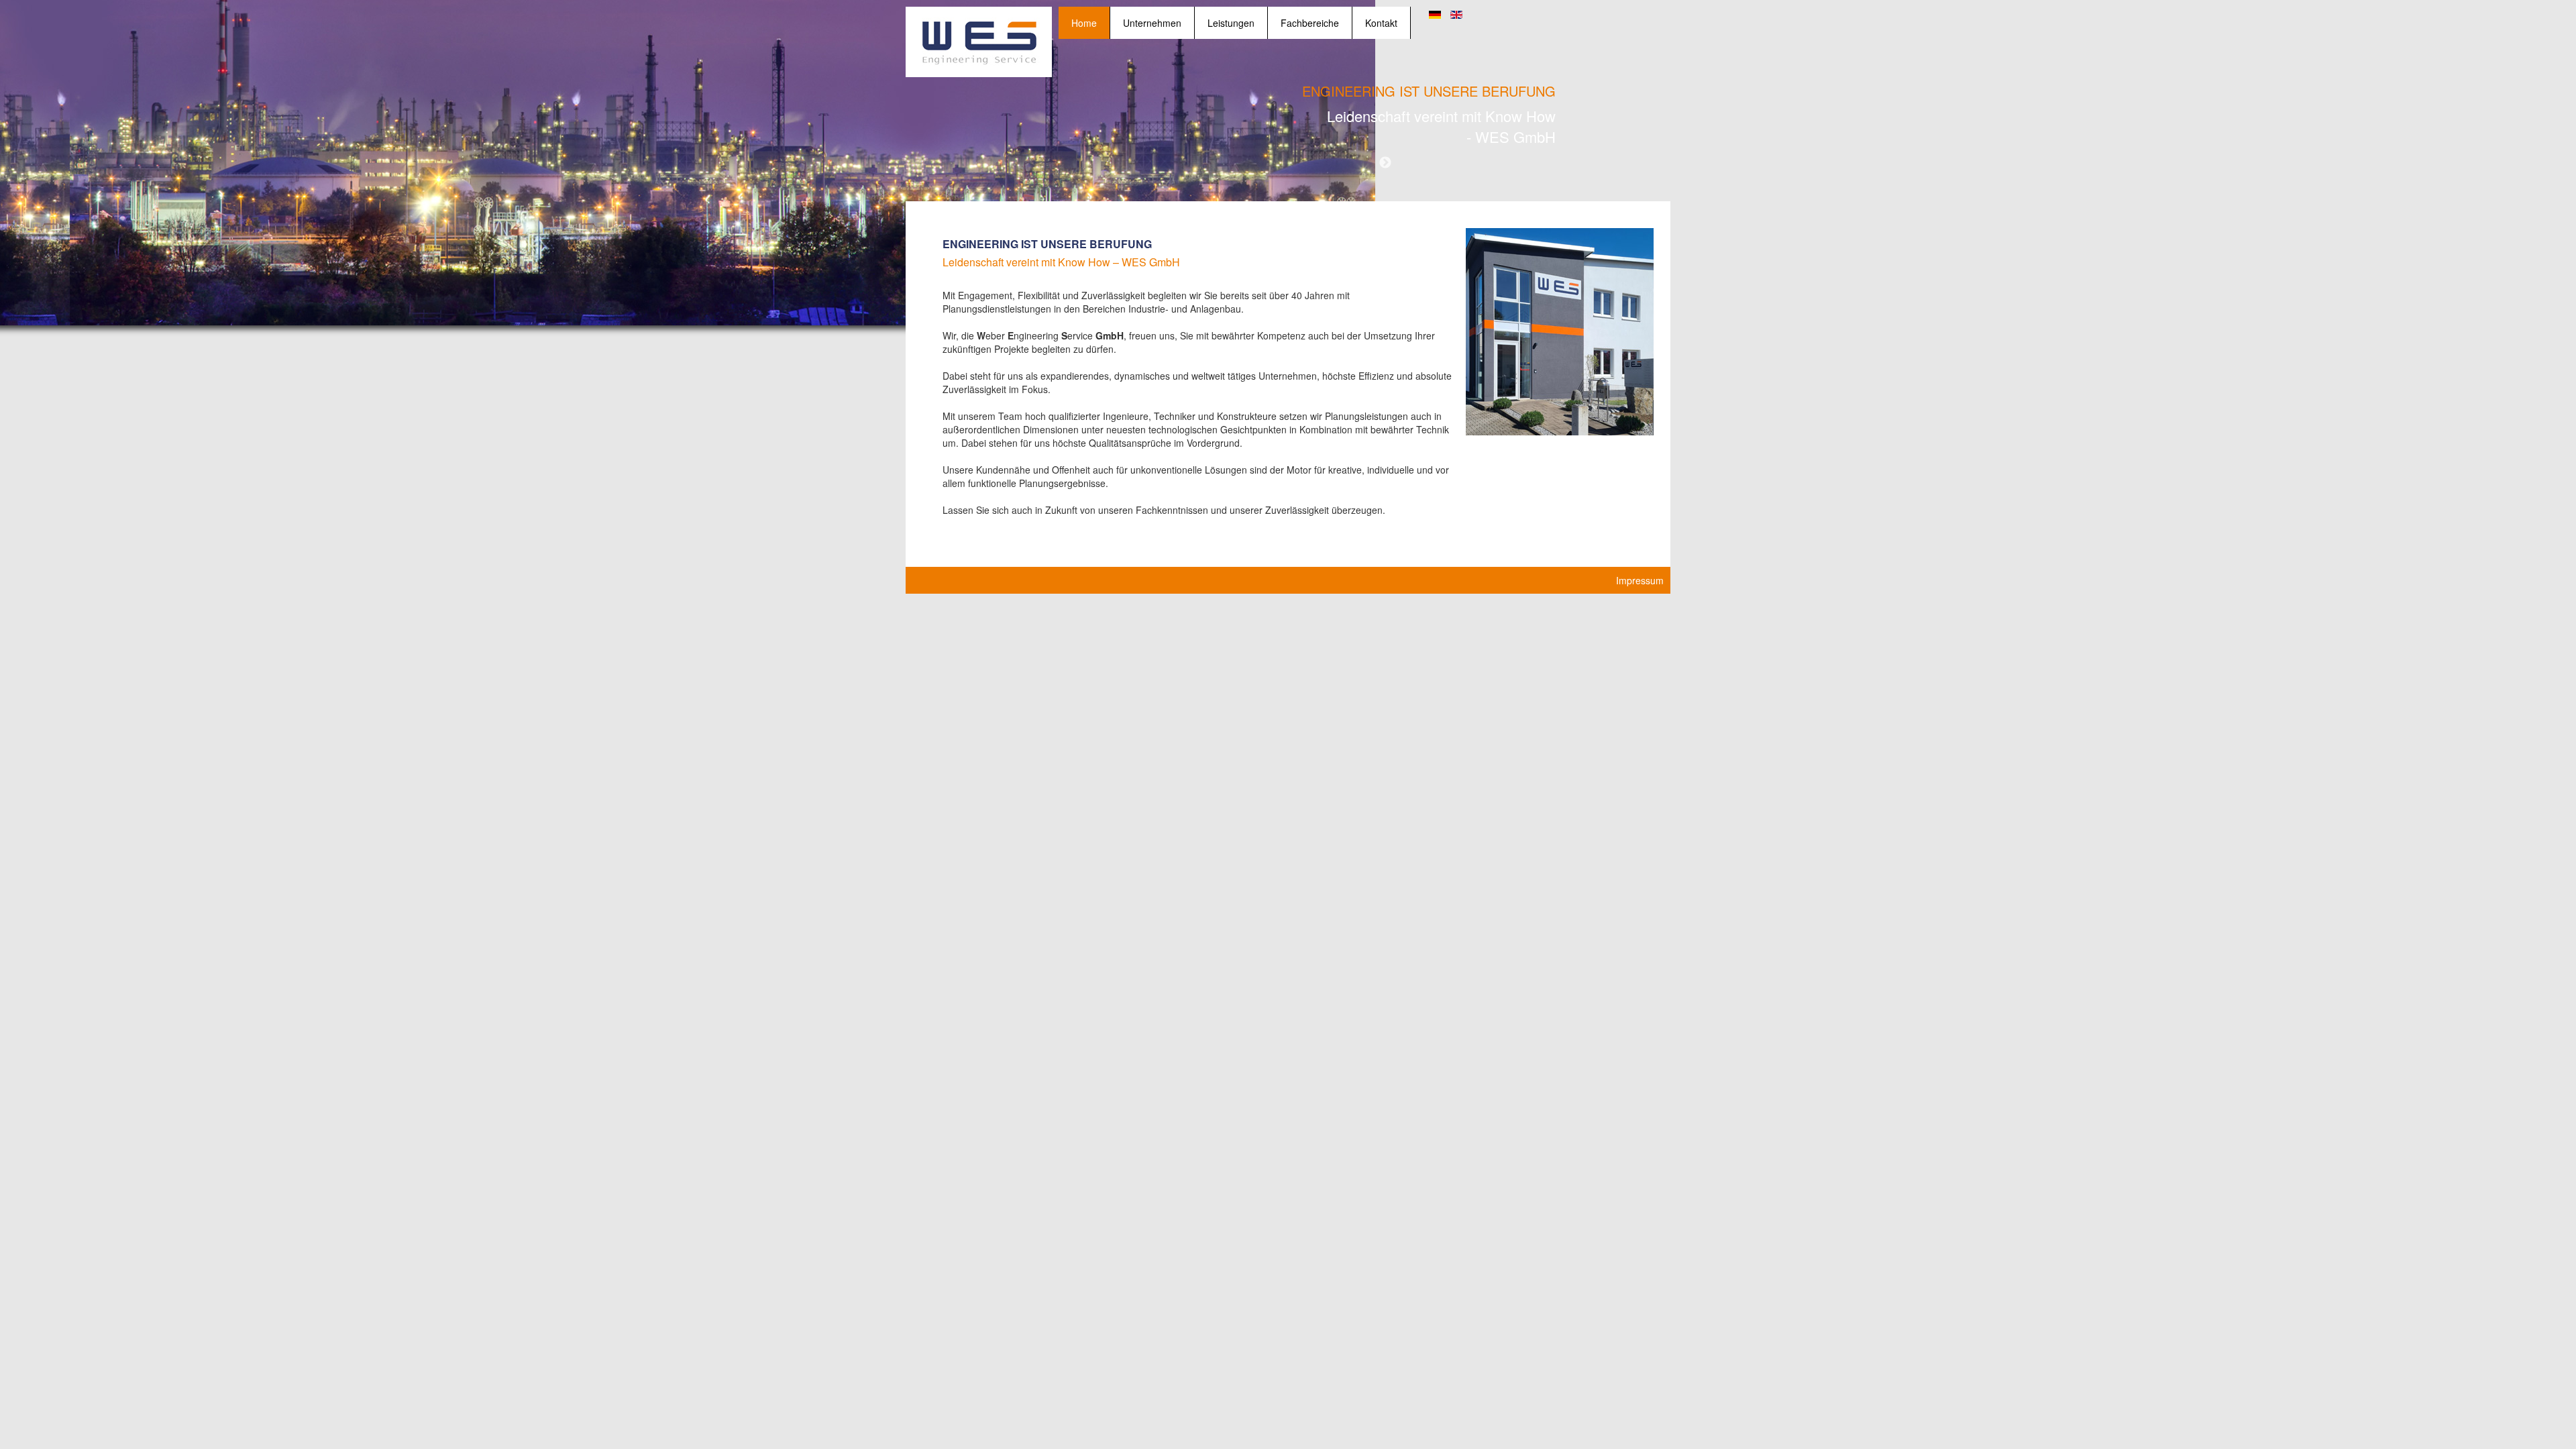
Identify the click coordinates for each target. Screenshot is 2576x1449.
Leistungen (1231, 23)
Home (1084, 23)
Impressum (1640, 580)
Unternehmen (1152, 23)
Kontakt (1381, 23)
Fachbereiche (1310, 23)
